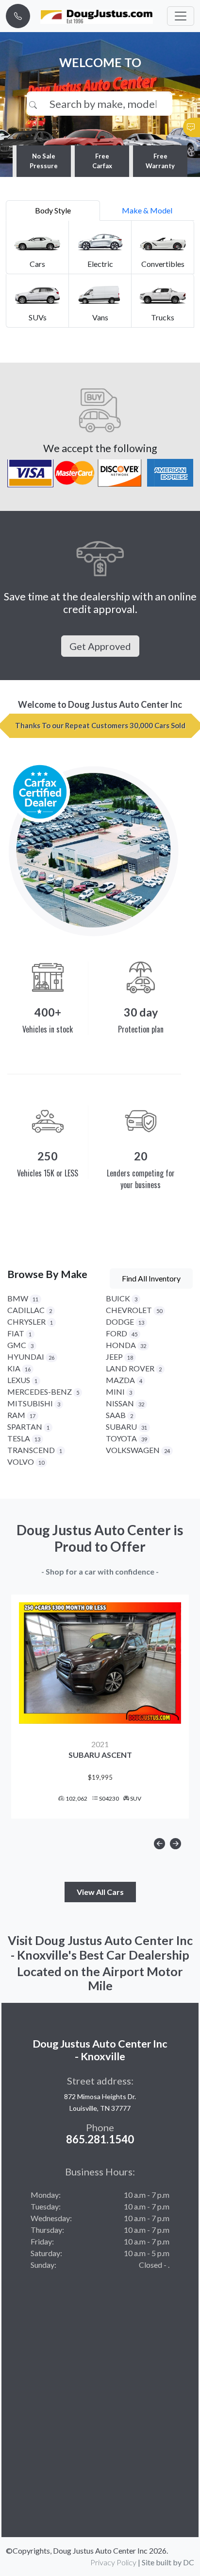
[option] (100, 1707)
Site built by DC (168, 2562)
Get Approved (100, 646)
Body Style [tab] (53, 210)
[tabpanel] (100, 274)
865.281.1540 (100, 2139)
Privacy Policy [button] (113, 2562)
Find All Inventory (151, 1278)
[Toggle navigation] (181, 16)
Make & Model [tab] (147, 210)
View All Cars (100, 1892)
